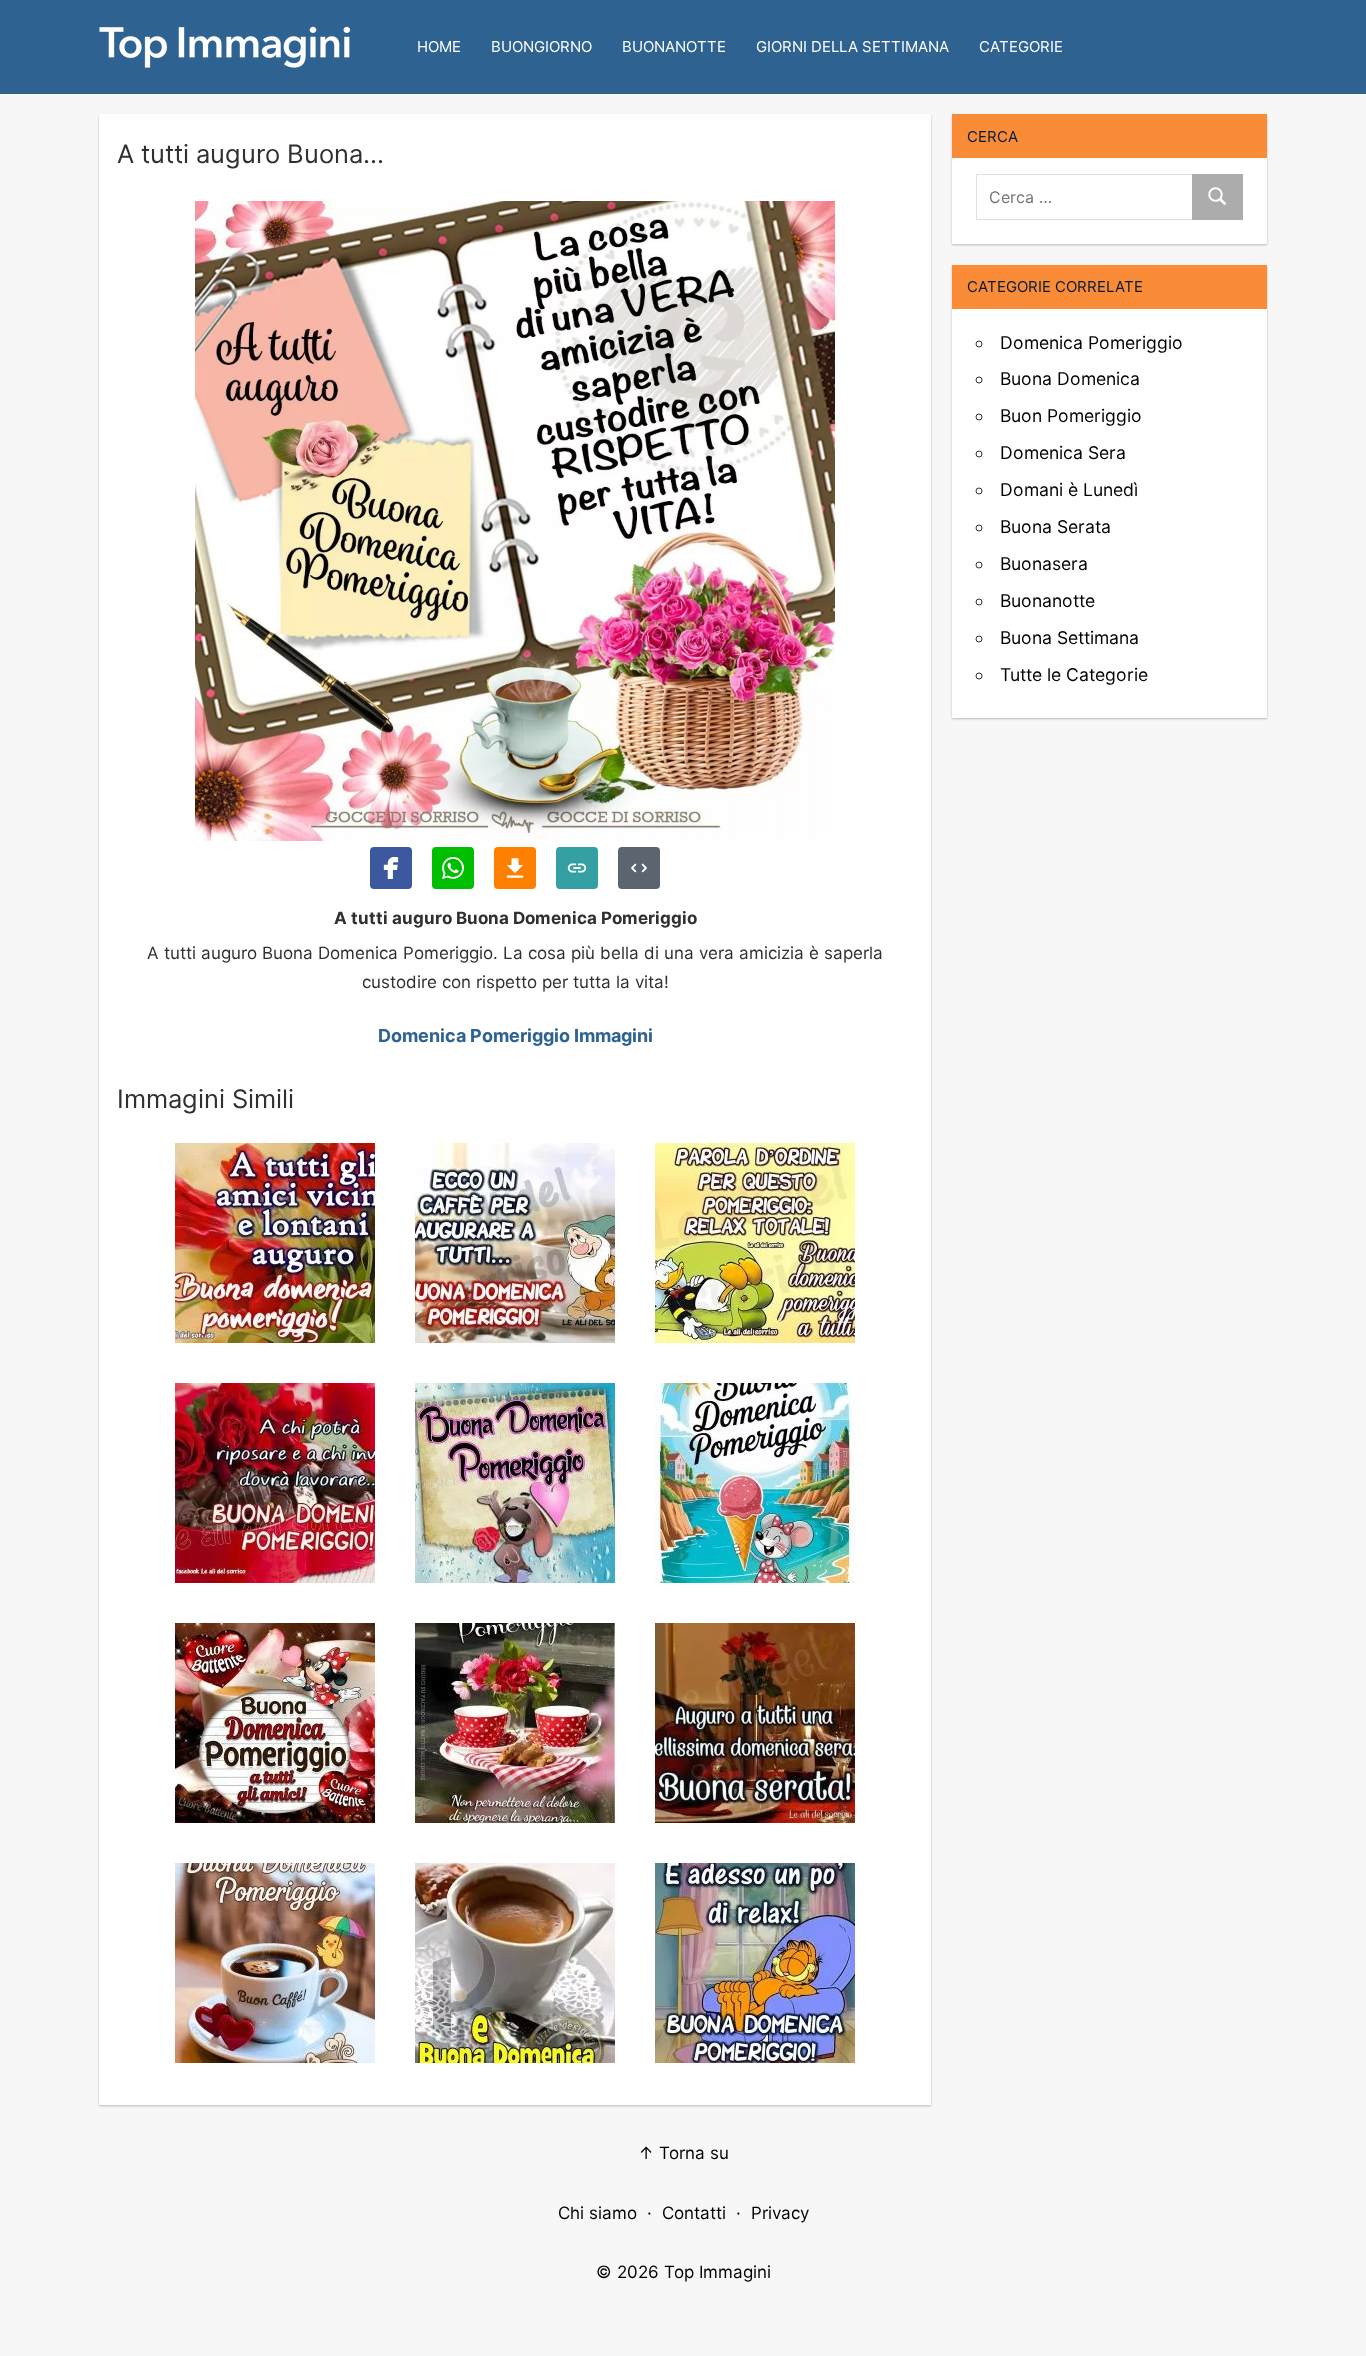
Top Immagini (717, 2272)
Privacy (780, 2213)
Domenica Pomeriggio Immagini (515, 1035)
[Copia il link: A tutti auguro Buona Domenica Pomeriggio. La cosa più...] (577, 868)
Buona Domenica (1070, 378)
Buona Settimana (1069, 637)
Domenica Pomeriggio (1091, 342)
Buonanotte (674, 46)
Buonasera (1044, 563)
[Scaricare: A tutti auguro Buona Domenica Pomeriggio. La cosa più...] (515, 868)
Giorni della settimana (852, 46)
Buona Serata (1055, 526)
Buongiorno (541, 46)
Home (439, 46)
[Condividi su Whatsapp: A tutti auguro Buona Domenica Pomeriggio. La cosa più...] (453, 868)
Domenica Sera (1063, 452)
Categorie (1021, 46)
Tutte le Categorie (1074, 674)
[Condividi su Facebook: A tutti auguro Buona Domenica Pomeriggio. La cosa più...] (391, 868)
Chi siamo (597, 2213)
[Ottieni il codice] (639, 868)
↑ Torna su (683, 2153)
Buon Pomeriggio (1071, 415)
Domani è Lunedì (1069, 489)
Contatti (694, 2213)
